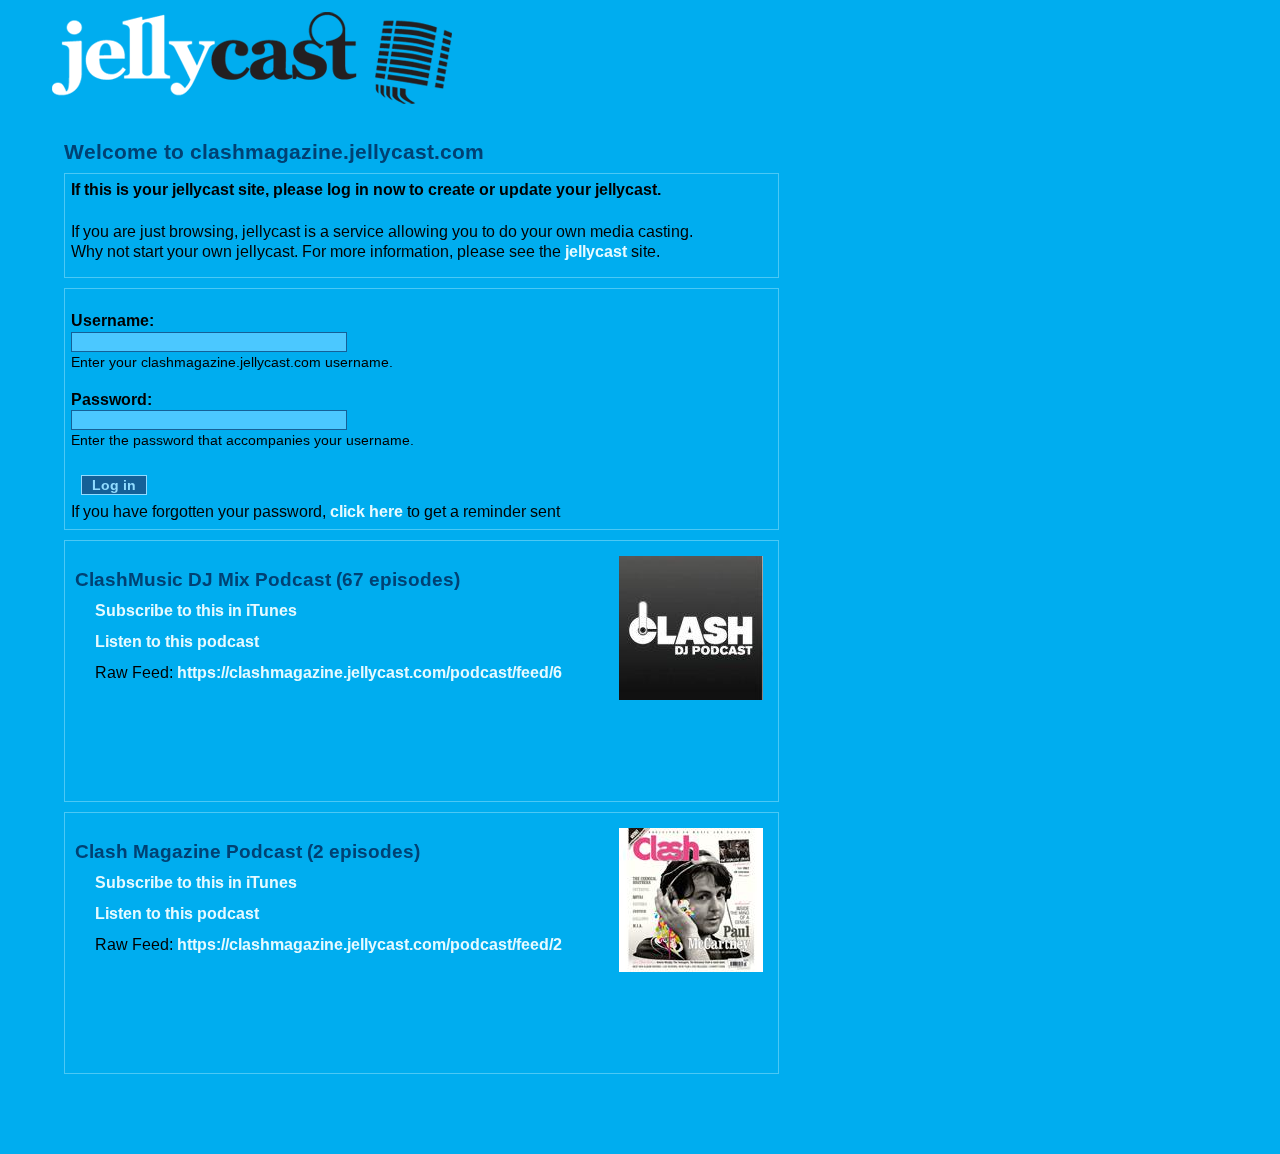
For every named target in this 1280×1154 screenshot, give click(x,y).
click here (366, 511)
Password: (111, 399)
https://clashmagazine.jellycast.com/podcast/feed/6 (369, 672)
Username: (112, 320)
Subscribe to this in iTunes (196, 610)
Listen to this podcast (177, 641)
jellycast (596, 251)
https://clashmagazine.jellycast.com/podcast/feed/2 (369, 944)
